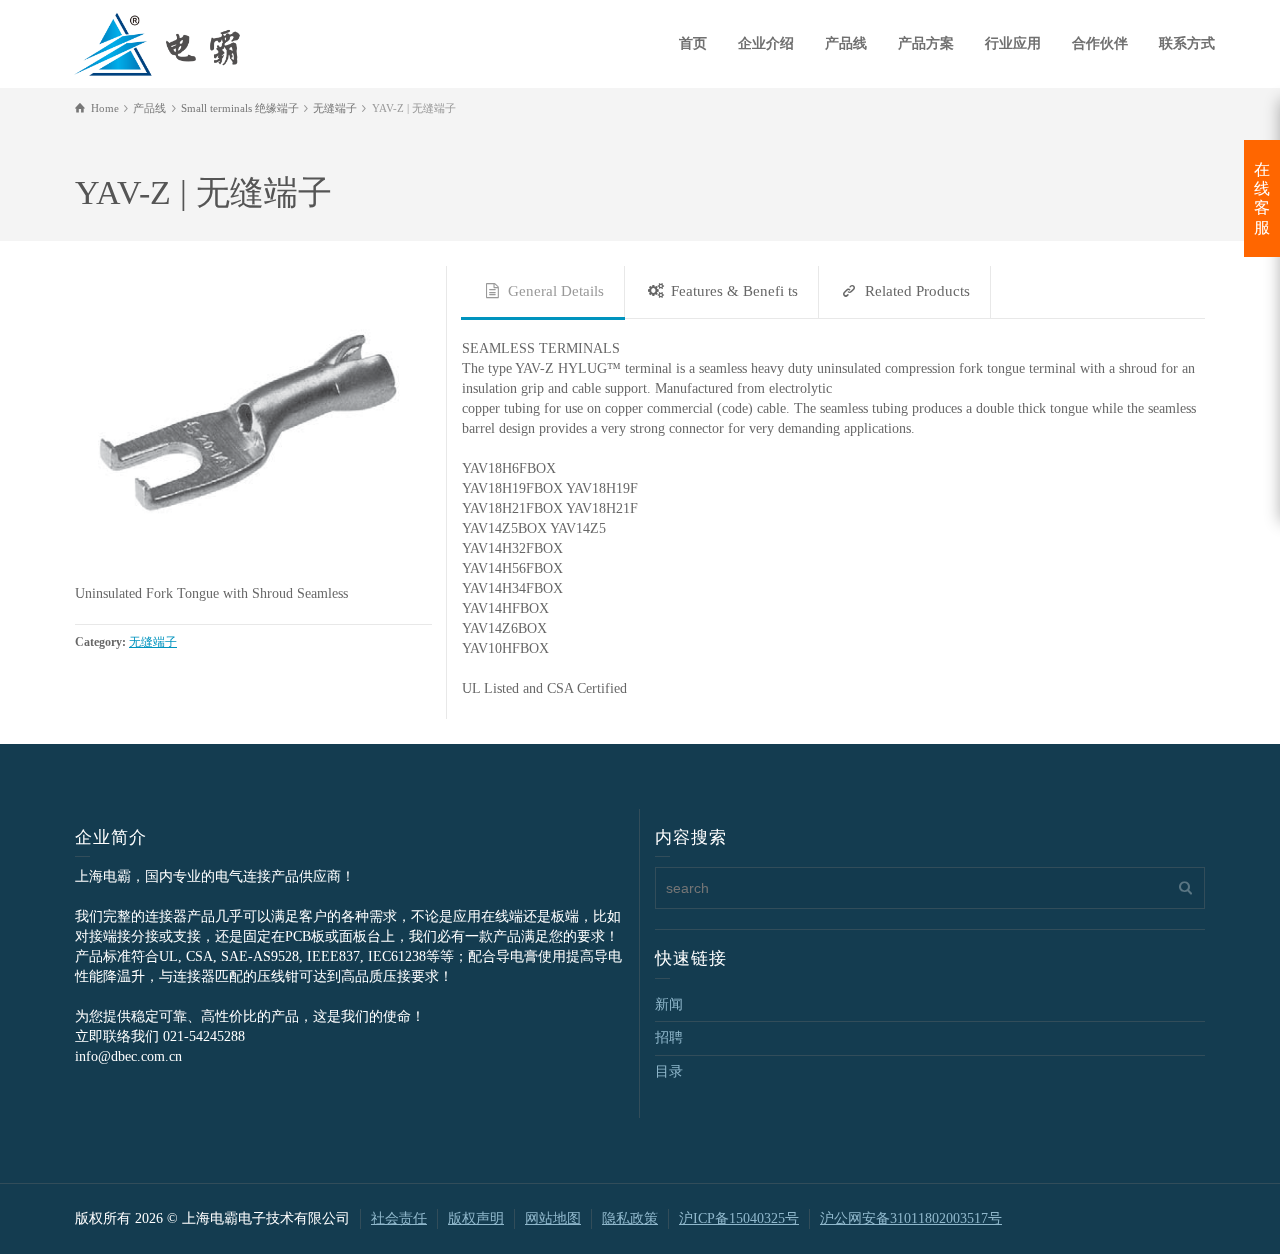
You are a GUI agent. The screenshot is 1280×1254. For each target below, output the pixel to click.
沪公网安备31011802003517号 (911, 1218)
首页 (693, 43)
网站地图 (553, 1218)
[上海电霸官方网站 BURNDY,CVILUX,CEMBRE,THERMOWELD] (157, 41)
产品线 (846, 43)
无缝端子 (153, 642)
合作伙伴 (1100, 43)
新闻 (669, 1004)
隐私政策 (630, 1218)
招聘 (669, 1037)
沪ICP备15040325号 (739, 1218)
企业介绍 (766, 43)
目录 (669, 1071)
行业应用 (1013, 43)
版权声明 (476, 1218)
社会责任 (399, 1218)
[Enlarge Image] (253, 425)
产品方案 (926, 43)
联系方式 (1187, 43)
